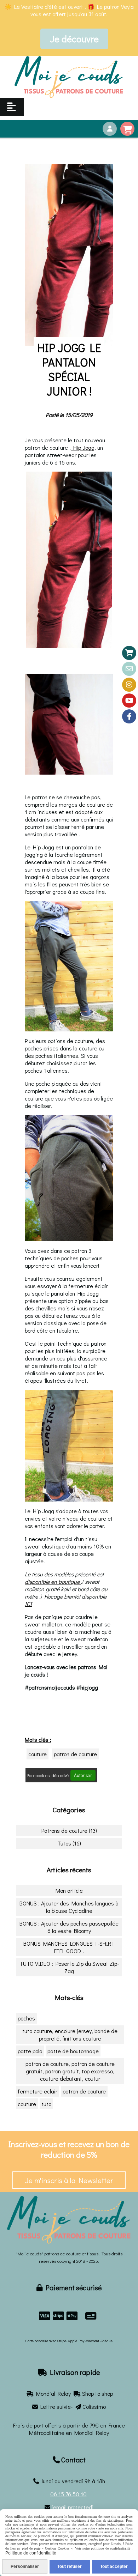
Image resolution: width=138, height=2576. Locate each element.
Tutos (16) (69, 1843)
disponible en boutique (53, 1581)
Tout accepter (114, 2566)
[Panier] (129, 653)
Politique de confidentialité (31, 2553)
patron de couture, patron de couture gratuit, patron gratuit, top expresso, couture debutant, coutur (70, 2071)
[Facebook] (129, 716)
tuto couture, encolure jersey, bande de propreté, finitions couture (70, 2035)
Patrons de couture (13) (69, 1831)
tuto (46, 2104)
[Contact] (129, 669)
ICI (28, 1604)
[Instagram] (129, 685)
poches (26, 2018)
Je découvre (74, 39)
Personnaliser (25, 2566)
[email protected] (73, 2507)
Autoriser (83, 1775)
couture (38, 1754)
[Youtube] (129, 701)
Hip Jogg (83, 447)
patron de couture (75, 1754)
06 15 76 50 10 (68, 2494)
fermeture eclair (38, 2091)
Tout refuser (70, 2566)
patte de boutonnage (73, 2051)
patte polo (30, 2051)
